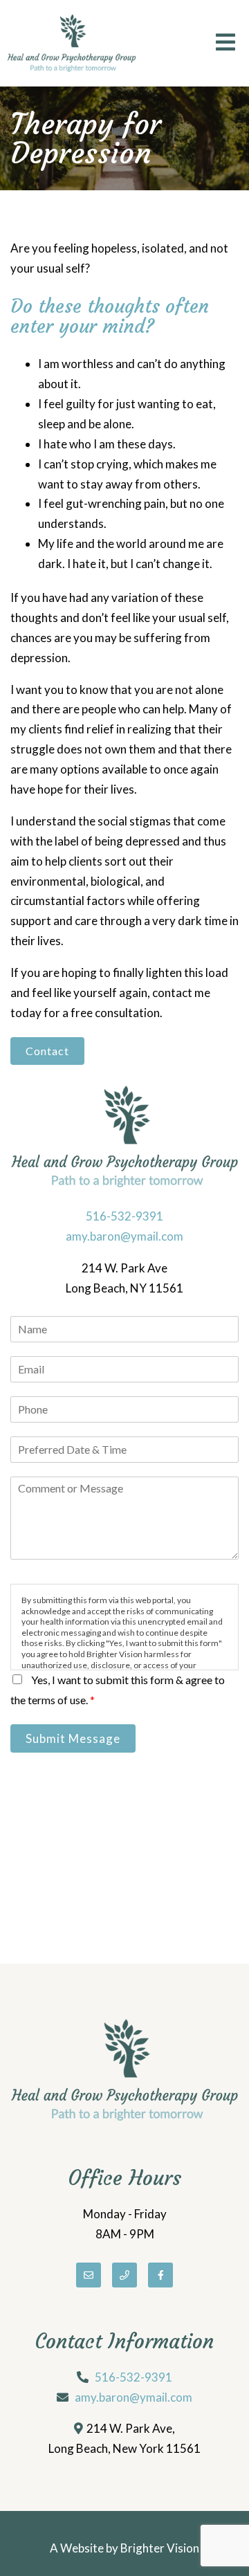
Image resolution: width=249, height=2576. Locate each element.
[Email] (89, 2275)
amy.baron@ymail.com (124, 1236)
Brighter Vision (160, 2548)
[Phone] (124, 2275)
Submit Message (73, 1738)
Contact (47, 1051)
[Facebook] (160, 2275)
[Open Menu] (225, 43)
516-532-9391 (124, 1216)
